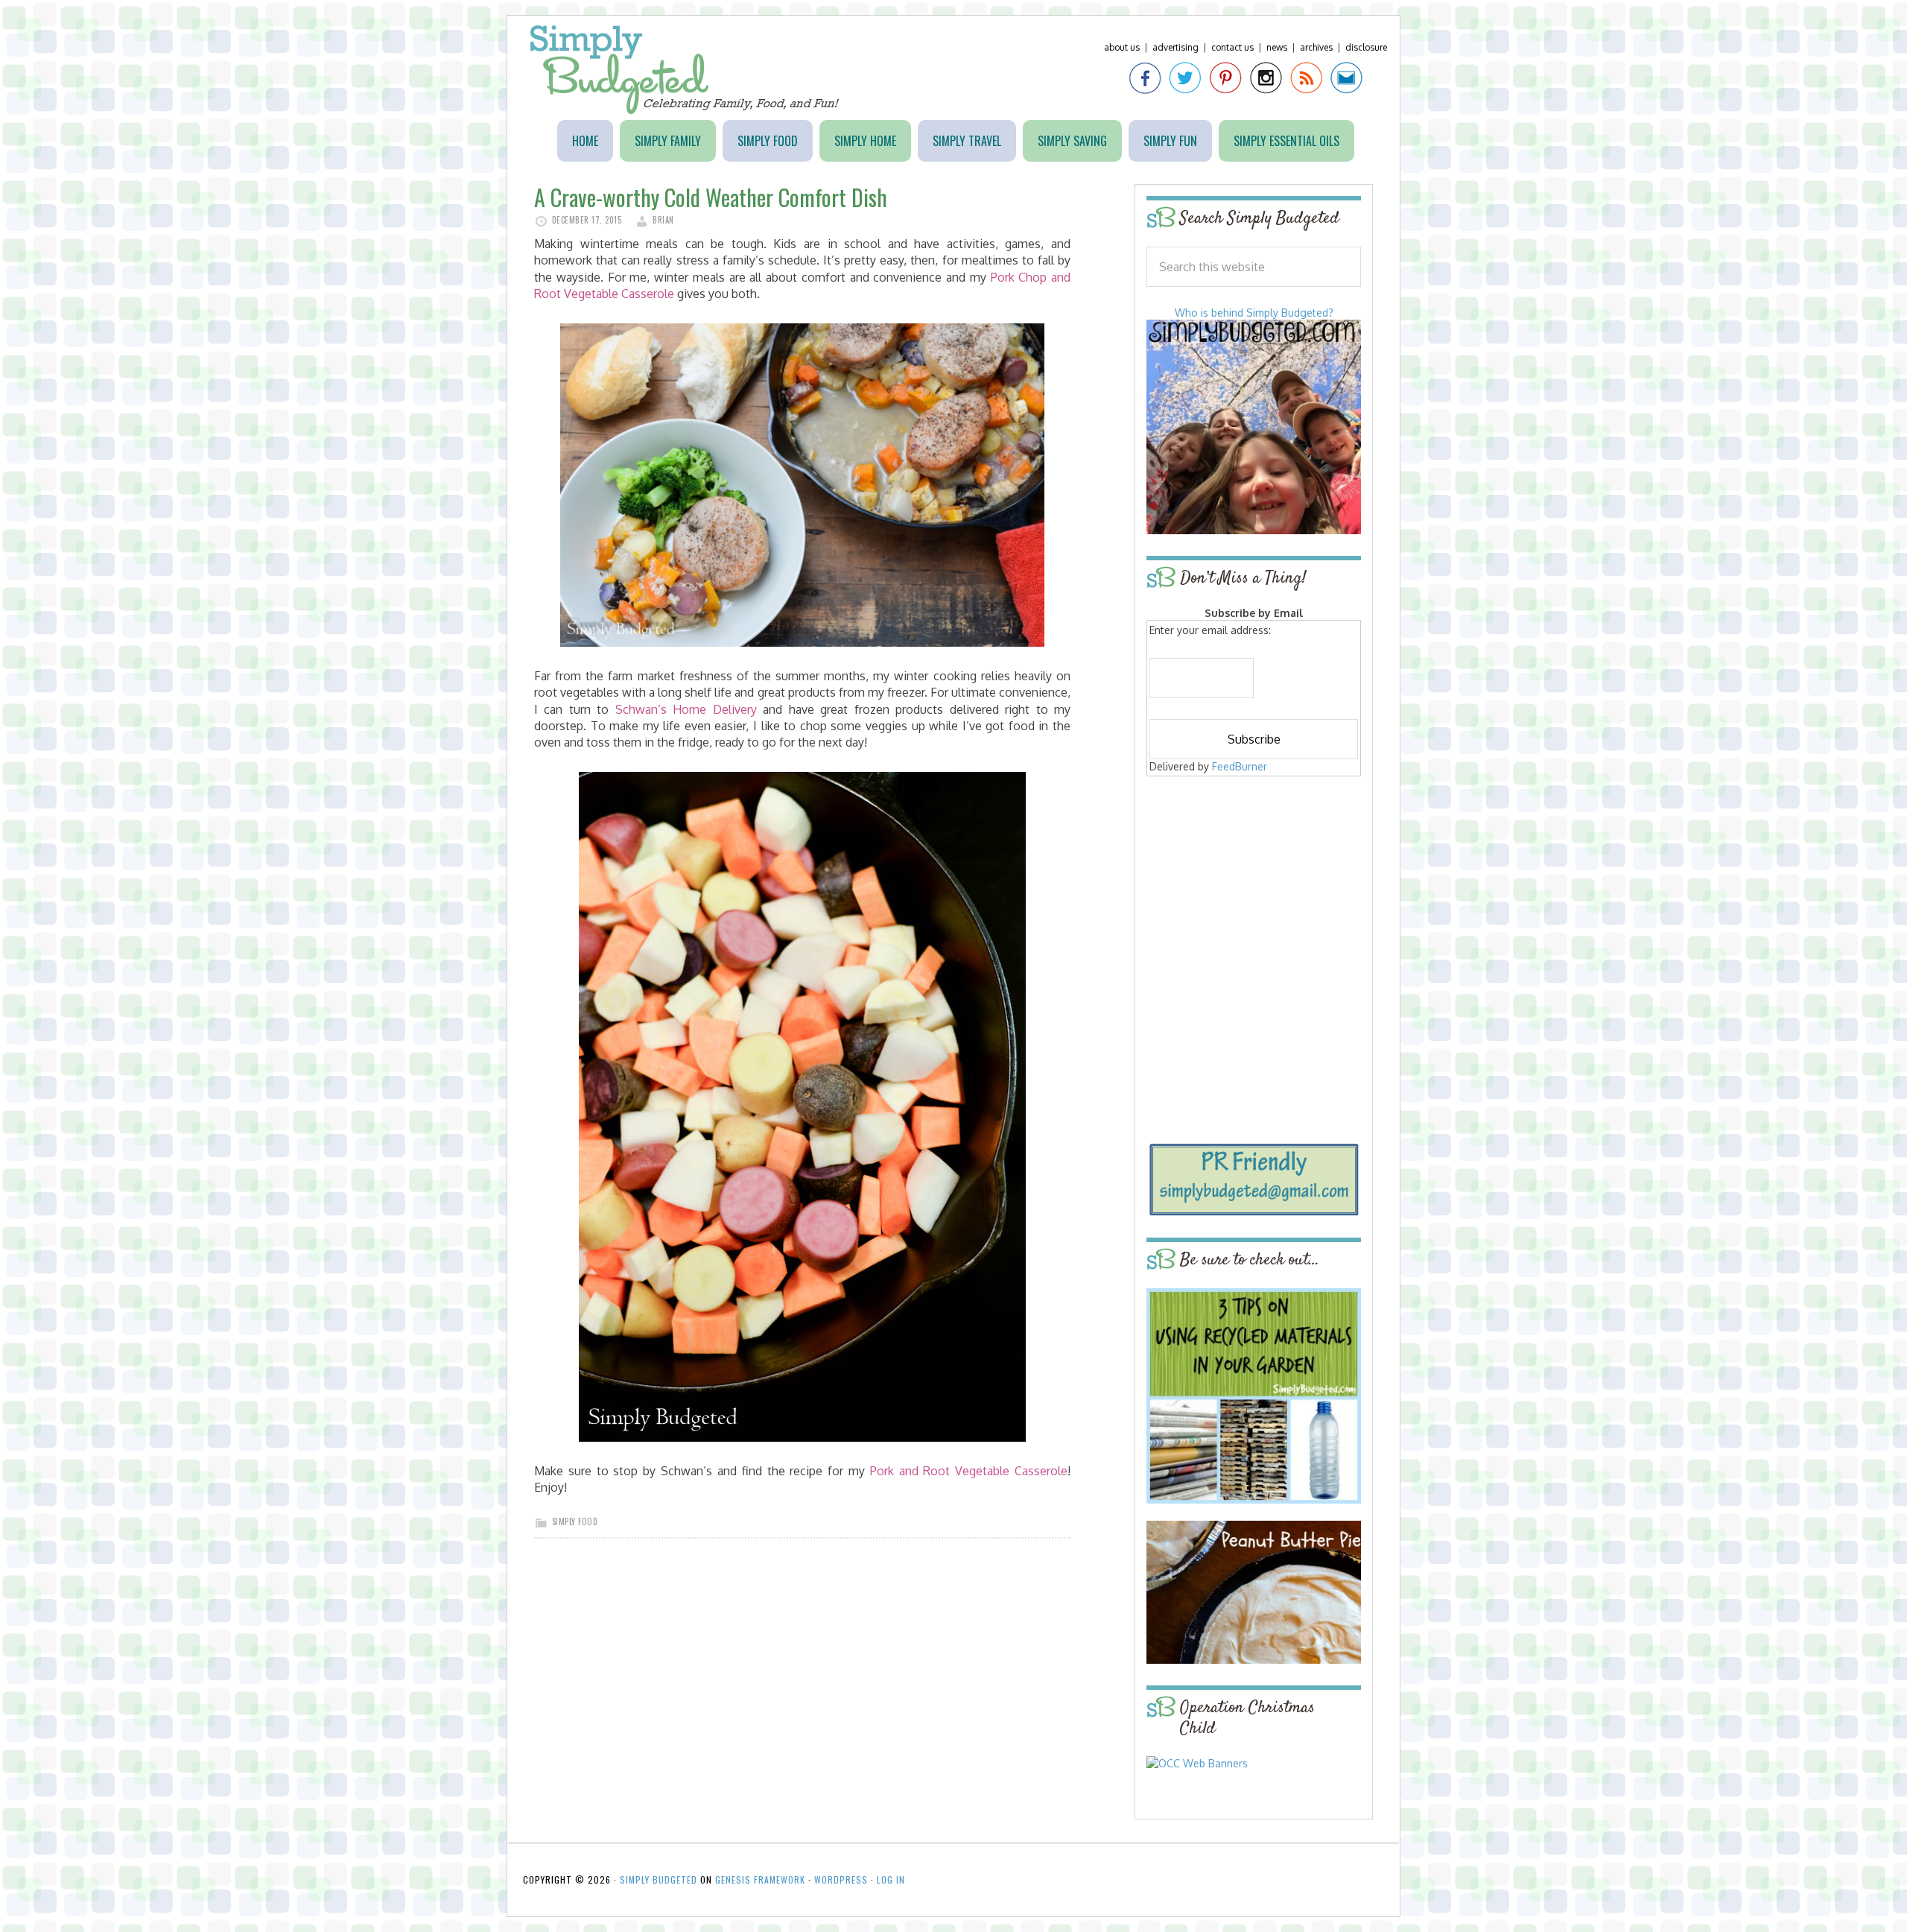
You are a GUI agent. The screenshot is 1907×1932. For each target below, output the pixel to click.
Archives (1316, 47)
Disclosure (1366, 47)
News (1277, 47)
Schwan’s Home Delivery (686, 709)
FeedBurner (1240, 766)
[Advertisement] (1254, 888)
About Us (1122, 47)
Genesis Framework (760, 1879)
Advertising (1175, 47)
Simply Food (575, 1521)
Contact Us (1232, 47)
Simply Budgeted (685, 70)
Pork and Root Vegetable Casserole (969, 1471)
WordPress (841, 1879)
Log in (891, 1879)
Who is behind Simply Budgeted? (1254, 313)
